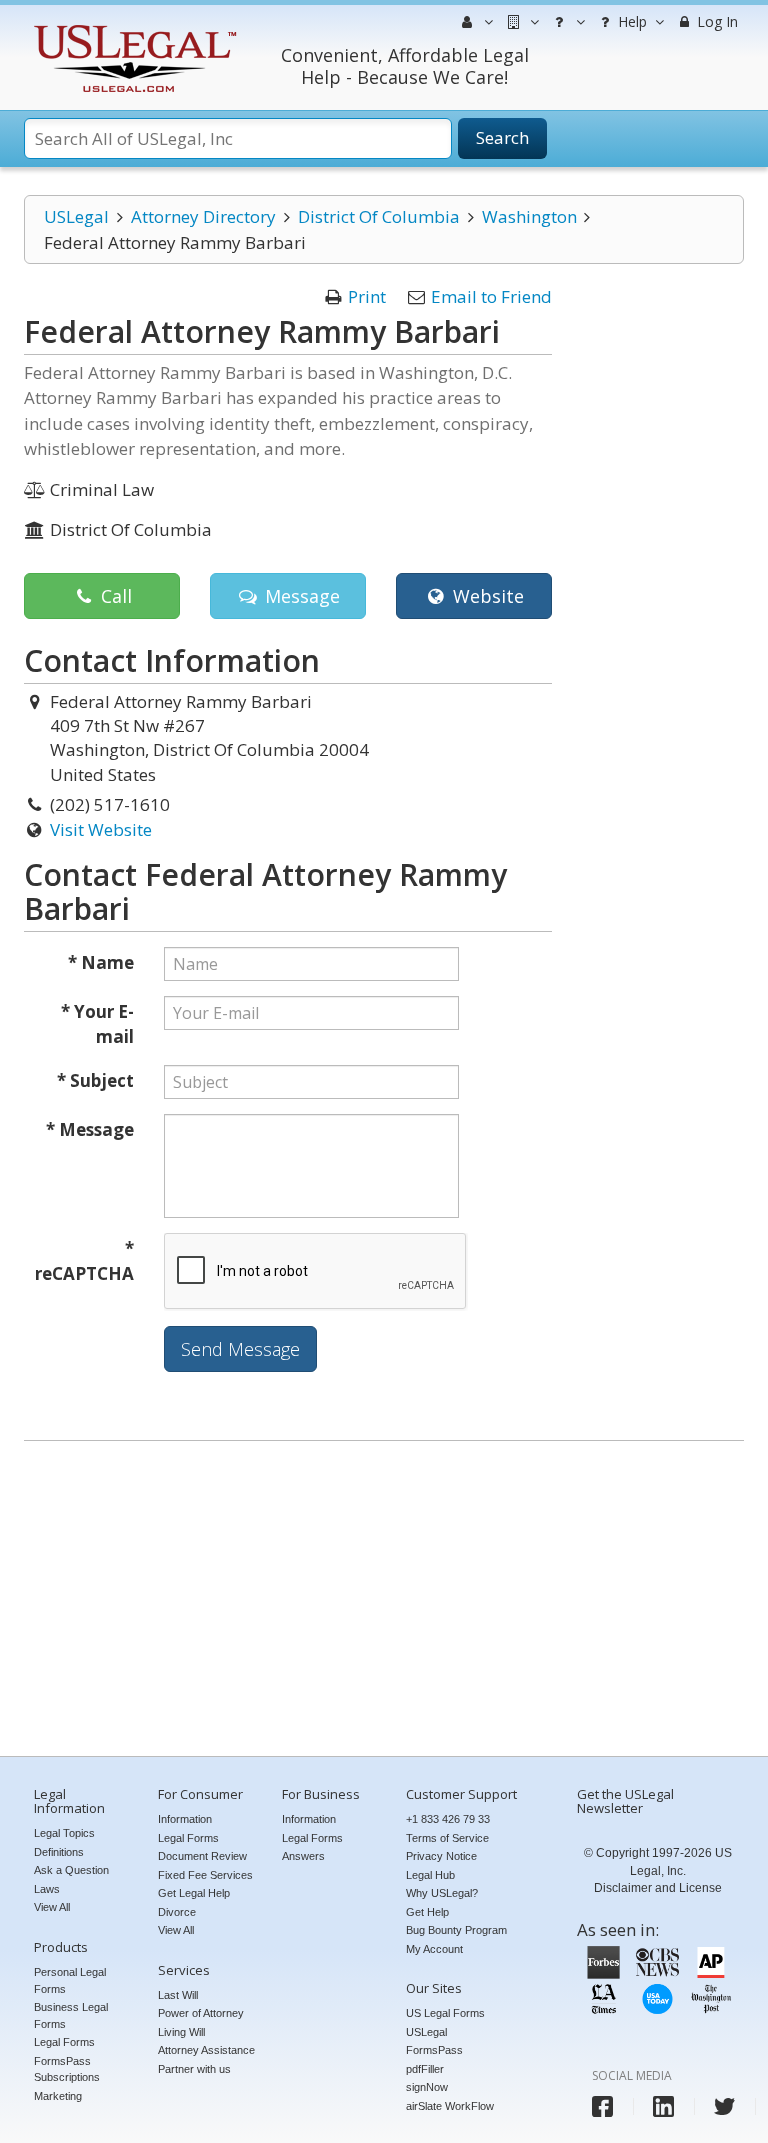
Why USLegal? (442, 1893)
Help (630, 21)
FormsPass (434, 2050)
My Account (434, 1949)
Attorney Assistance (206, 2050)
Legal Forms (64, 2042)
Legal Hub (430, 1875)
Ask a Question (71, 1870)
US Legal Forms (445, 2013)
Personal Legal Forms (70, 1980)
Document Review (202, 1856)
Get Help (427, 1912)
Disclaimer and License (658, 1888)
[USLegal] (132, 27)
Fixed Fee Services (205, 1875)
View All (52, 1907)
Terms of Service (447, 1838)
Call (114, 596)
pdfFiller (425, 2069)
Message (300, 596)
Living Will (181, 2032)
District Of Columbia (379, 216)
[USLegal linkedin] (663, 2106)
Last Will (178, 1995)
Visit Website (101, 829)
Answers (303, 1856)
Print (367, 296)
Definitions (59, 1852)
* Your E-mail (97, 1024)
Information (185, 1819)
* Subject (95, 1080)
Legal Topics (64, 1833)
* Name (101, 962)
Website (486, 596)
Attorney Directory (203, 216)
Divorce (177, 1912)
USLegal (76, 216)
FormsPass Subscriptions (67, 2069)
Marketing (58, 2096)
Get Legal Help (194, 1893)
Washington (529, 216)
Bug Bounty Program (456, 1930)
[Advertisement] (384, 1601)
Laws (47, 1889)
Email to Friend (491, 296)
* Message (90, 1129)
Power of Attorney (201, 2013)
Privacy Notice (441, 1856)
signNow (427, 2087)
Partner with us (194, 2069)
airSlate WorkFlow (450, 2106)
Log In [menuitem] (715, 21)
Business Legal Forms (71, 2015)
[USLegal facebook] (602, 2106)
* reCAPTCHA (84, 1261)
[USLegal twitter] (724, 2106)
